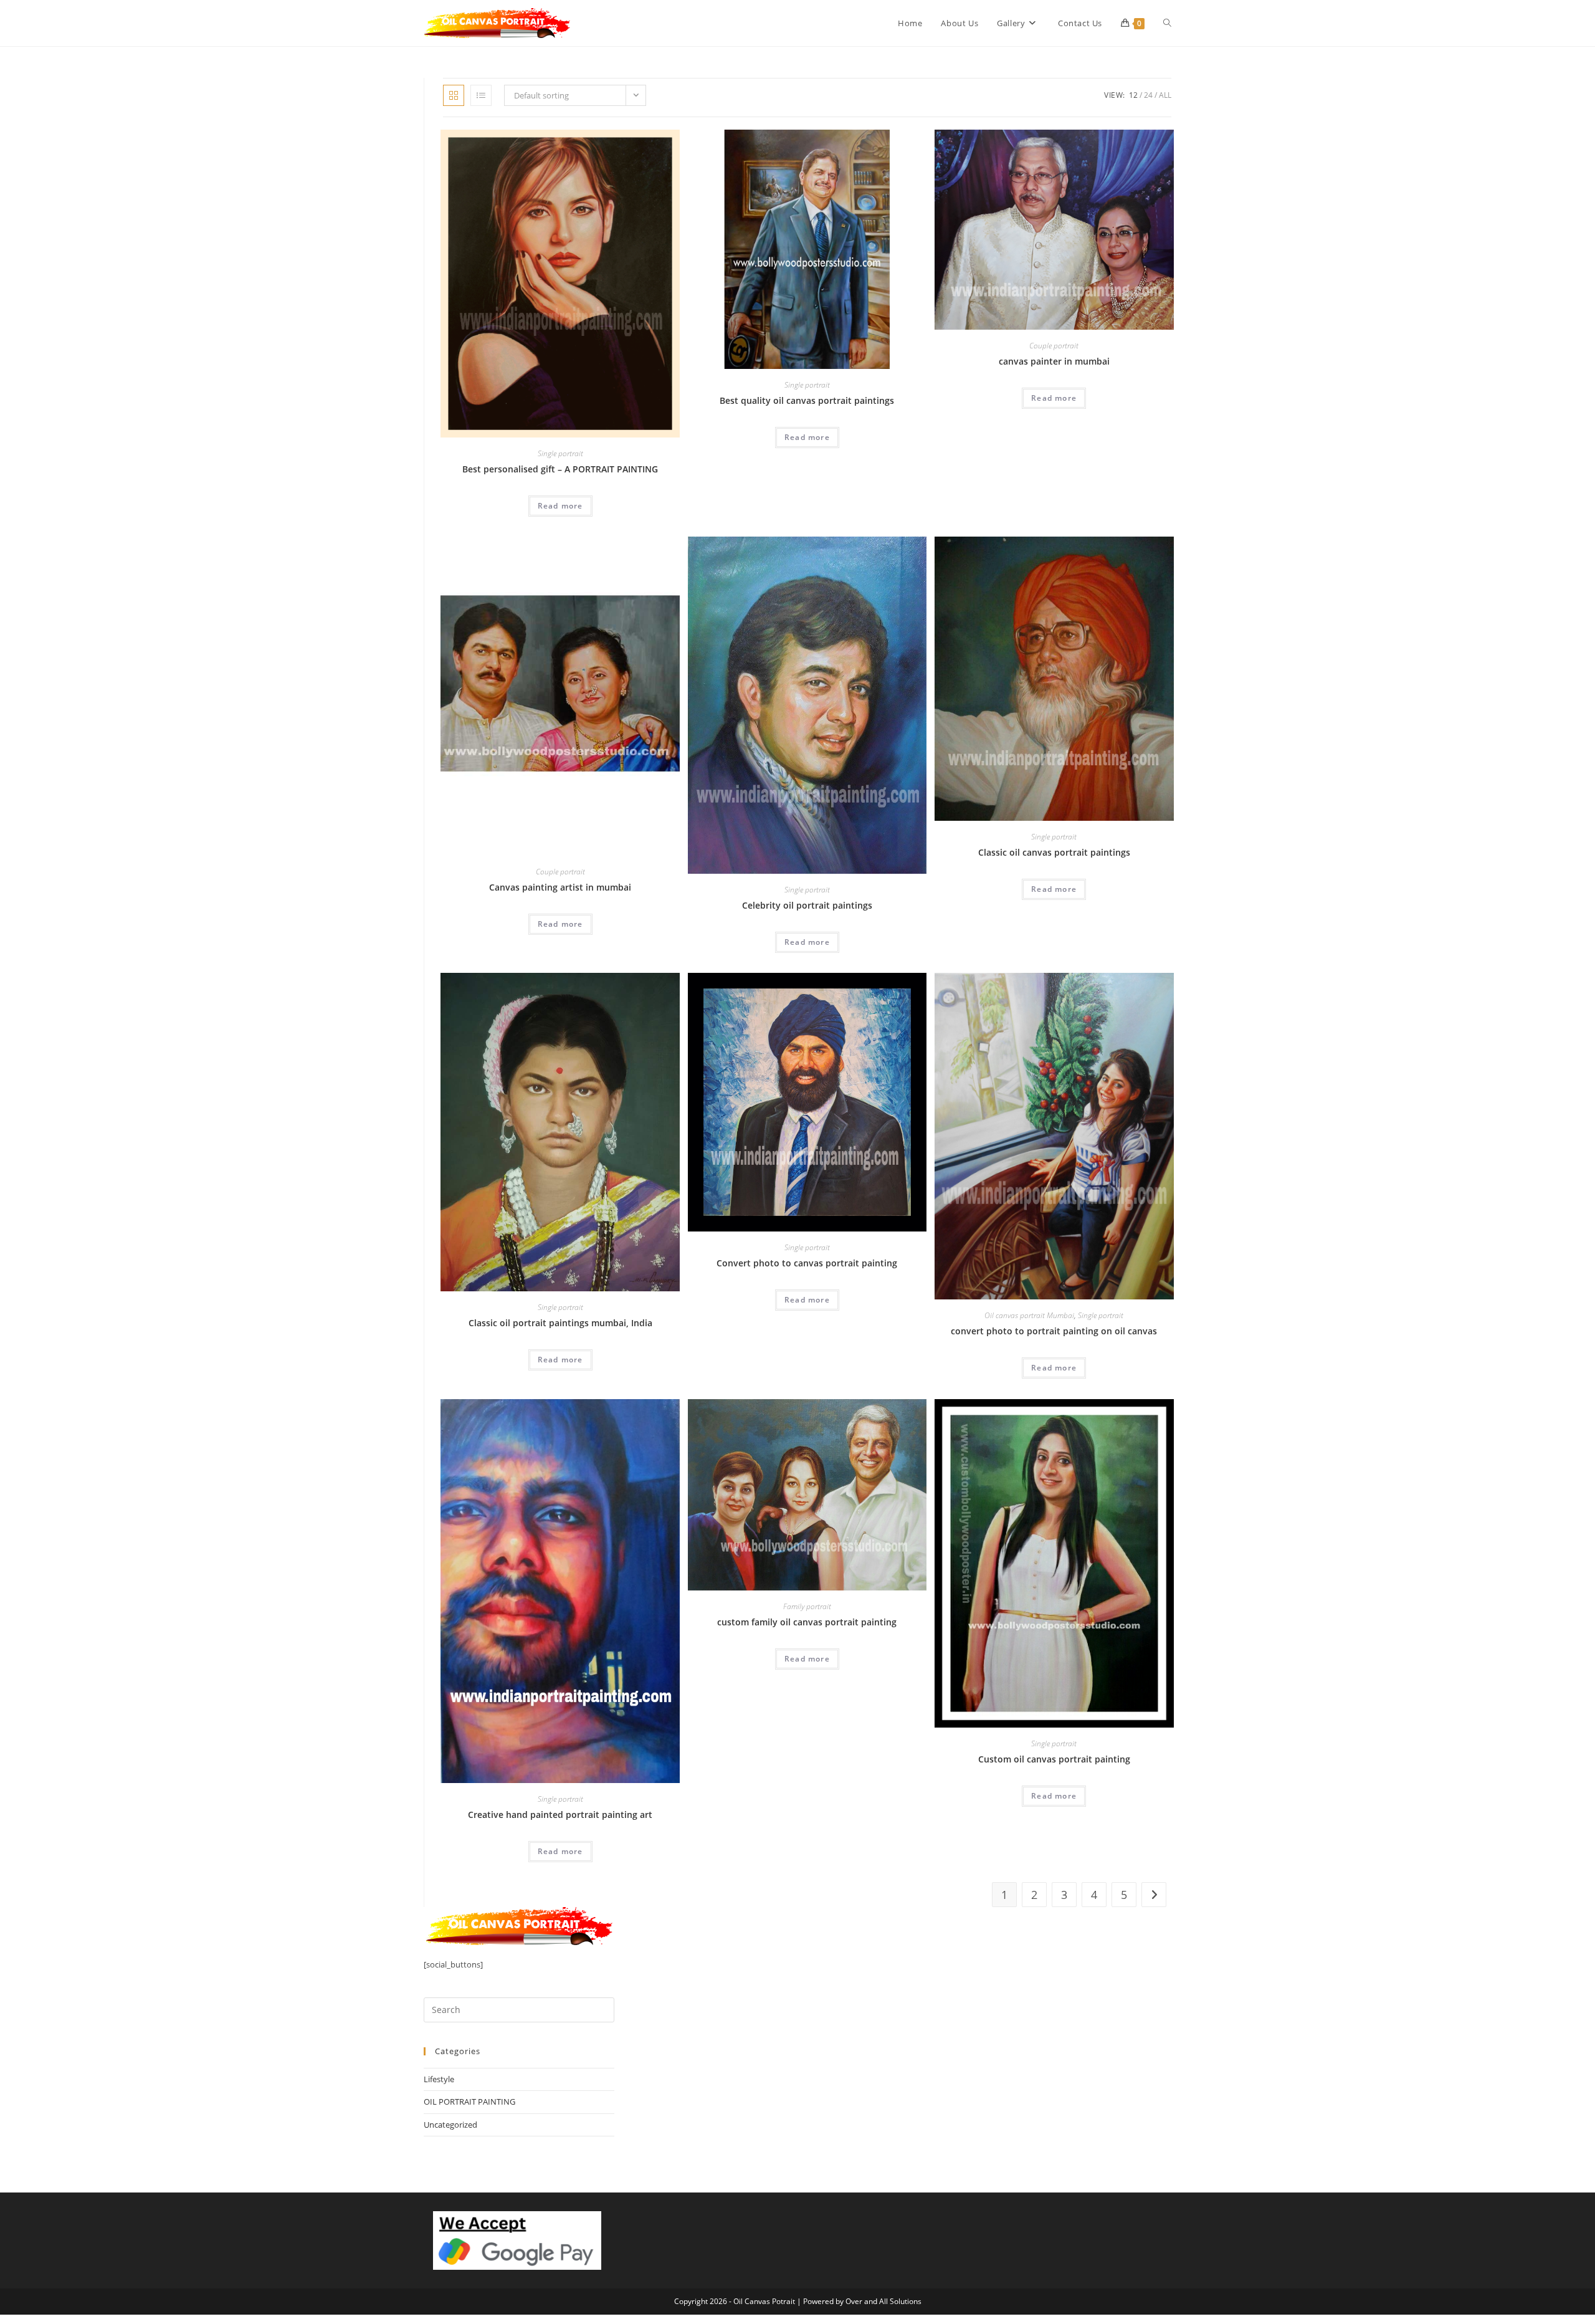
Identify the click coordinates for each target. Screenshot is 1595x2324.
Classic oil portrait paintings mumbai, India (560, 1323)
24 (1148, 95)
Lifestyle (439, 2079)
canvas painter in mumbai (1054, 361)
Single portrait (560, 453)
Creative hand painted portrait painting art (560, 1815)
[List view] (481, 95)
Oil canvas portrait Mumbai (1029, 1315)
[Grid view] (454, 95)
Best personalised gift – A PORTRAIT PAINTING (560, 469)
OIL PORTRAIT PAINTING (469, 2102)
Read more (560, 506)
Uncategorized (450, 2125)
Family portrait (807, 1606)
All (1165, 95)
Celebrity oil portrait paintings (807, 905)
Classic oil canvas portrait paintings (1054, 852)
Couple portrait (1054, 346)
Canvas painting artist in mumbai (560, 887)
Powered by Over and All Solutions (862, 2301)
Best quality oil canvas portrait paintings (807, 400)
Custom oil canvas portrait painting (1054, 1759)
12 (1133, 95)
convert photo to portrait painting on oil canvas (1054, 1331)
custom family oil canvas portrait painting (807, 1622)
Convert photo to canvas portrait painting (807, 1263)
